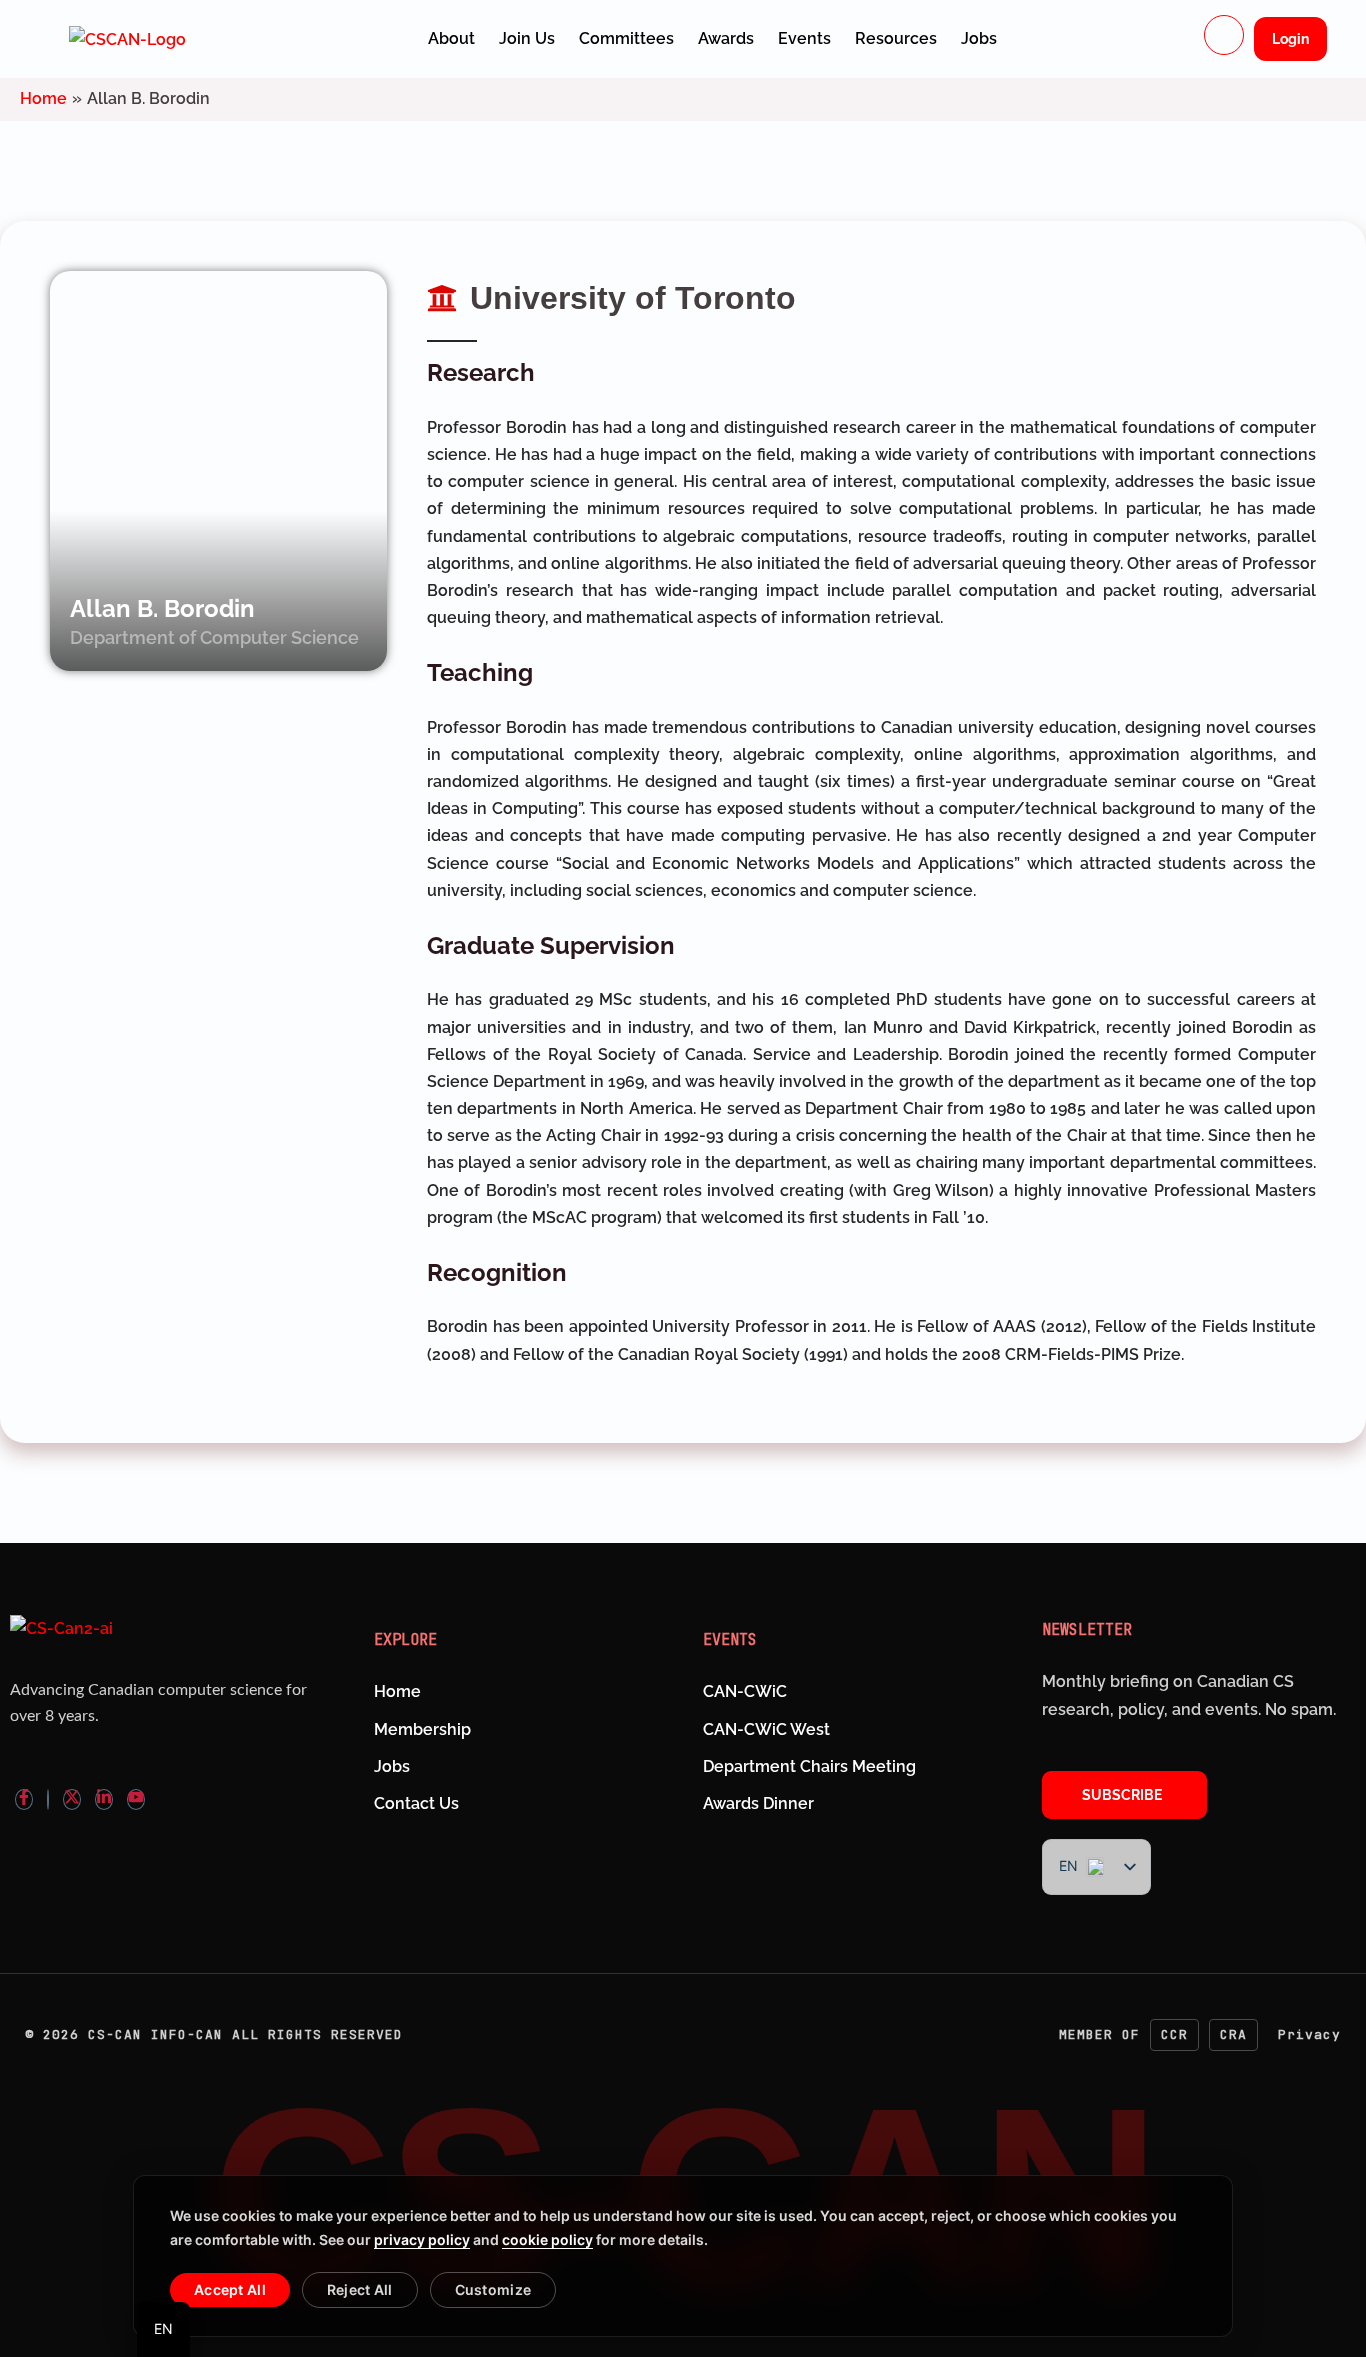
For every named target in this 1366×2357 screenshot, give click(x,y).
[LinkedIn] (104, 1799)
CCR (1174, 2034)
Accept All (230, 2289)
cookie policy (547, 2239)
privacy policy (422, 2239)
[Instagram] (48, 1799)
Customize (493, 2289)
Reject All (360, 2289)
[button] (1224, 35)
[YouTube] (136, 1799)
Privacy (1309, 2034)
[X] (72, 1799)
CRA (1233, 2034)
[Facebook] (24, 1799)
